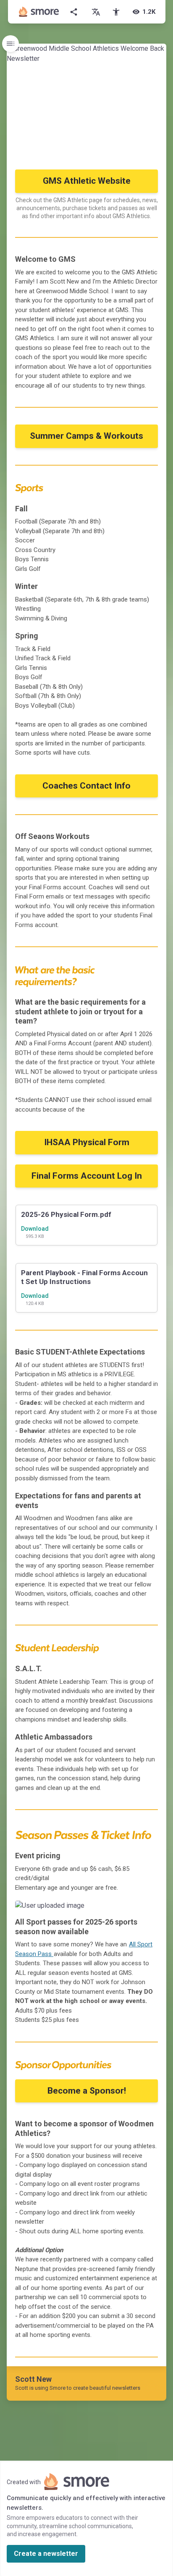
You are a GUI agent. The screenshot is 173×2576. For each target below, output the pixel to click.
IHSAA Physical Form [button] (87, 1142)
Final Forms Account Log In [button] (87, 1176)
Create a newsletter (46, 2554)
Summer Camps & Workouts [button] (86, 436)
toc (10, 44)
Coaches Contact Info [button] (86, 786)
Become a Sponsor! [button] (87, 2091)
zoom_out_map (149, 1910)
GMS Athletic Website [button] (87, 181)
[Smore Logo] (39, 12)
